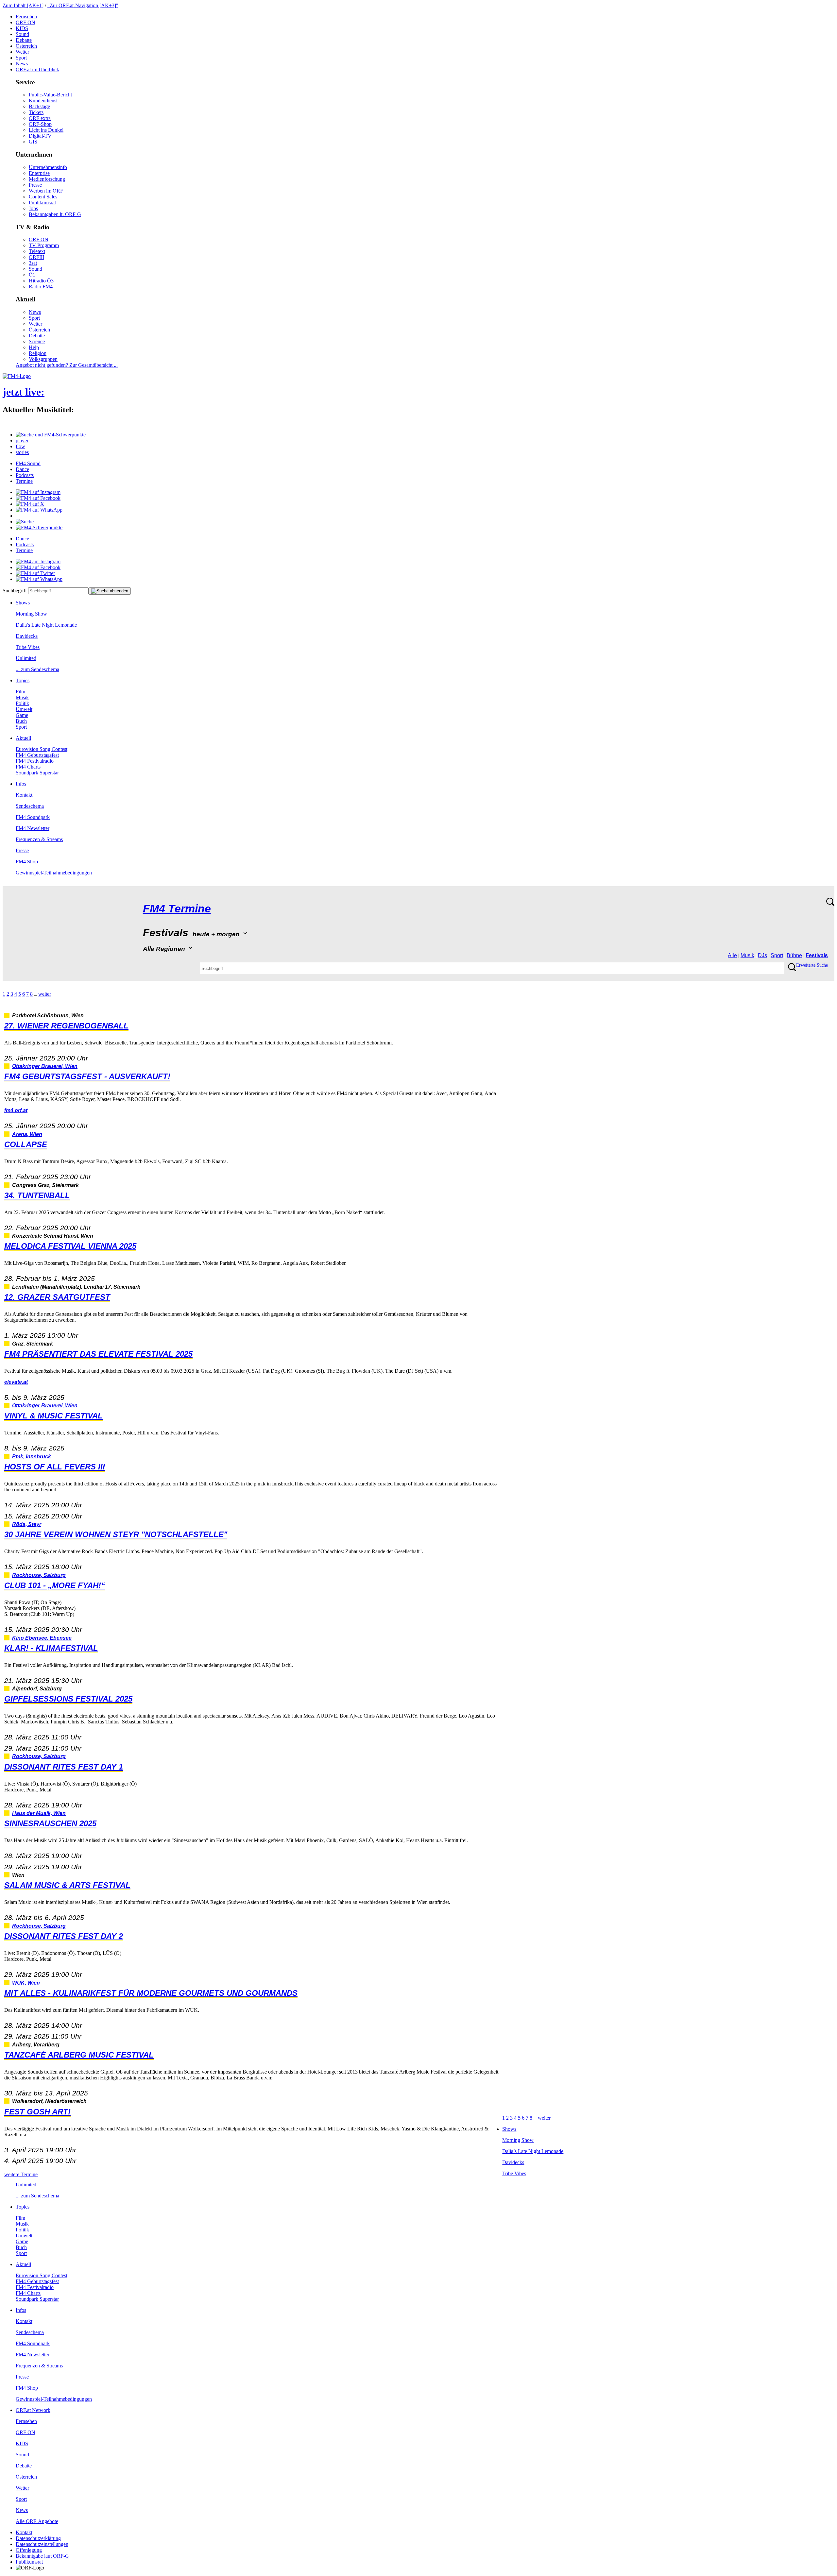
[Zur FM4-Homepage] (17, 376)
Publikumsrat (42, 203)
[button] (51, 435)
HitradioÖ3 (41, 281)
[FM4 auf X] (30, 504)
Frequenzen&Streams (39, 839)
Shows (23, 603)
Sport (21, 58)
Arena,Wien (27, 1134)
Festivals (817, 955)
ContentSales (43, 197)
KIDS (22, 28)
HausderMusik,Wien (39, 1813)
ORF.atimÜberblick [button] (37, 69)
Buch (21, 721)
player (22, 441)
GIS (33, 142)
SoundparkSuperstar (37, 773)
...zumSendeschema (37, 669)
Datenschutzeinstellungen (42, 2544)
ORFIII (36, 257)
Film (20, 692)
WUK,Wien (26, 1983)
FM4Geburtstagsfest (37, 755)
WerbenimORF (46, 191)
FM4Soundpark (33, 817)
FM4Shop (27, 862)
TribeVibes (28, 647)
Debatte (24, 40)
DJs (762, 955)
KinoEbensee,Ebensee (42, 1638)
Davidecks (27, 636)
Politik (22, 703)
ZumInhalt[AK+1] (23, 5)
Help (34, 347)
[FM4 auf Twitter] (35, 573)
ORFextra (40, 118)
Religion (38, 353)
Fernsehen (26, 17)
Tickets (36, 112)
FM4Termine (177, 909)
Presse (35, 185)
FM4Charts (28, 767)
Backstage (39, 106)
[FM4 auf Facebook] (38, 498)
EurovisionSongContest (42, 749)
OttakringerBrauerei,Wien (45, 1066)
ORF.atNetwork (33, 2410)
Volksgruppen (43, 359)
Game (22, 715)
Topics (23, 680)
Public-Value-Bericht (50, 95)
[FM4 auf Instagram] (38, 492)
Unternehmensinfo (48, 167)
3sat (33, 263)
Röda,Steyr (27, 1524)
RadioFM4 (41, 287)
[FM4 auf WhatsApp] (39, 510)
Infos (21, 784)
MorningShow (31, 614)
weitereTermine (21, 2174)
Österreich (26, 46)
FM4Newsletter (33, 828)
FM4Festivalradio (35, 761)
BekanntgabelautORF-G (42, 2556)
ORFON (26, 22)
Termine (24, 481)
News (22, 64)
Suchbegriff (15, 591)
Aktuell (23, 738)
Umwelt (24, 709)
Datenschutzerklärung (38, 2538)
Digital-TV (40, 136)
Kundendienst (43, 101)
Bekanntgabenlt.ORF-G (55, 214)
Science (37, 341)
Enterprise (39, 173)
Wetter (22, 52)
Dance (22, 469)
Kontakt (24, 795)
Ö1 (32, 275)
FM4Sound (28, 463)
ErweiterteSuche (812, 965)
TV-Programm (44, 245)
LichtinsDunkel (46, 130)
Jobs (33, 208)
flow (20, 446)
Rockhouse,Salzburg (39, 1575)
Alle (732, 955)
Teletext (37, 251)
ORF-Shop (40, 124)
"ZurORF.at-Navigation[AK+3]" (83, 5)
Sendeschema (30, 806)
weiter (45, 994)
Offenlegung (29, 2550)
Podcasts (25, 475)
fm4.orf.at (16, 1110)
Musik (22, 697)
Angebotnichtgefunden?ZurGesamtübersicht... (67, 365)
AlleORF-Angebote (37, 2521)
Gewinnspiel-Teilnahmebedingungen (54, 873)
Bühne (794, 955)
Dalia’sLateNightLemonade (46, 625)
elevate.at (16, 1382)
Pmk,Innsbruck (32, 1457)
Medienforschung (47, 179)
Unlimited (26, 658)
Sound (22, 34)
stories (22, 452)
